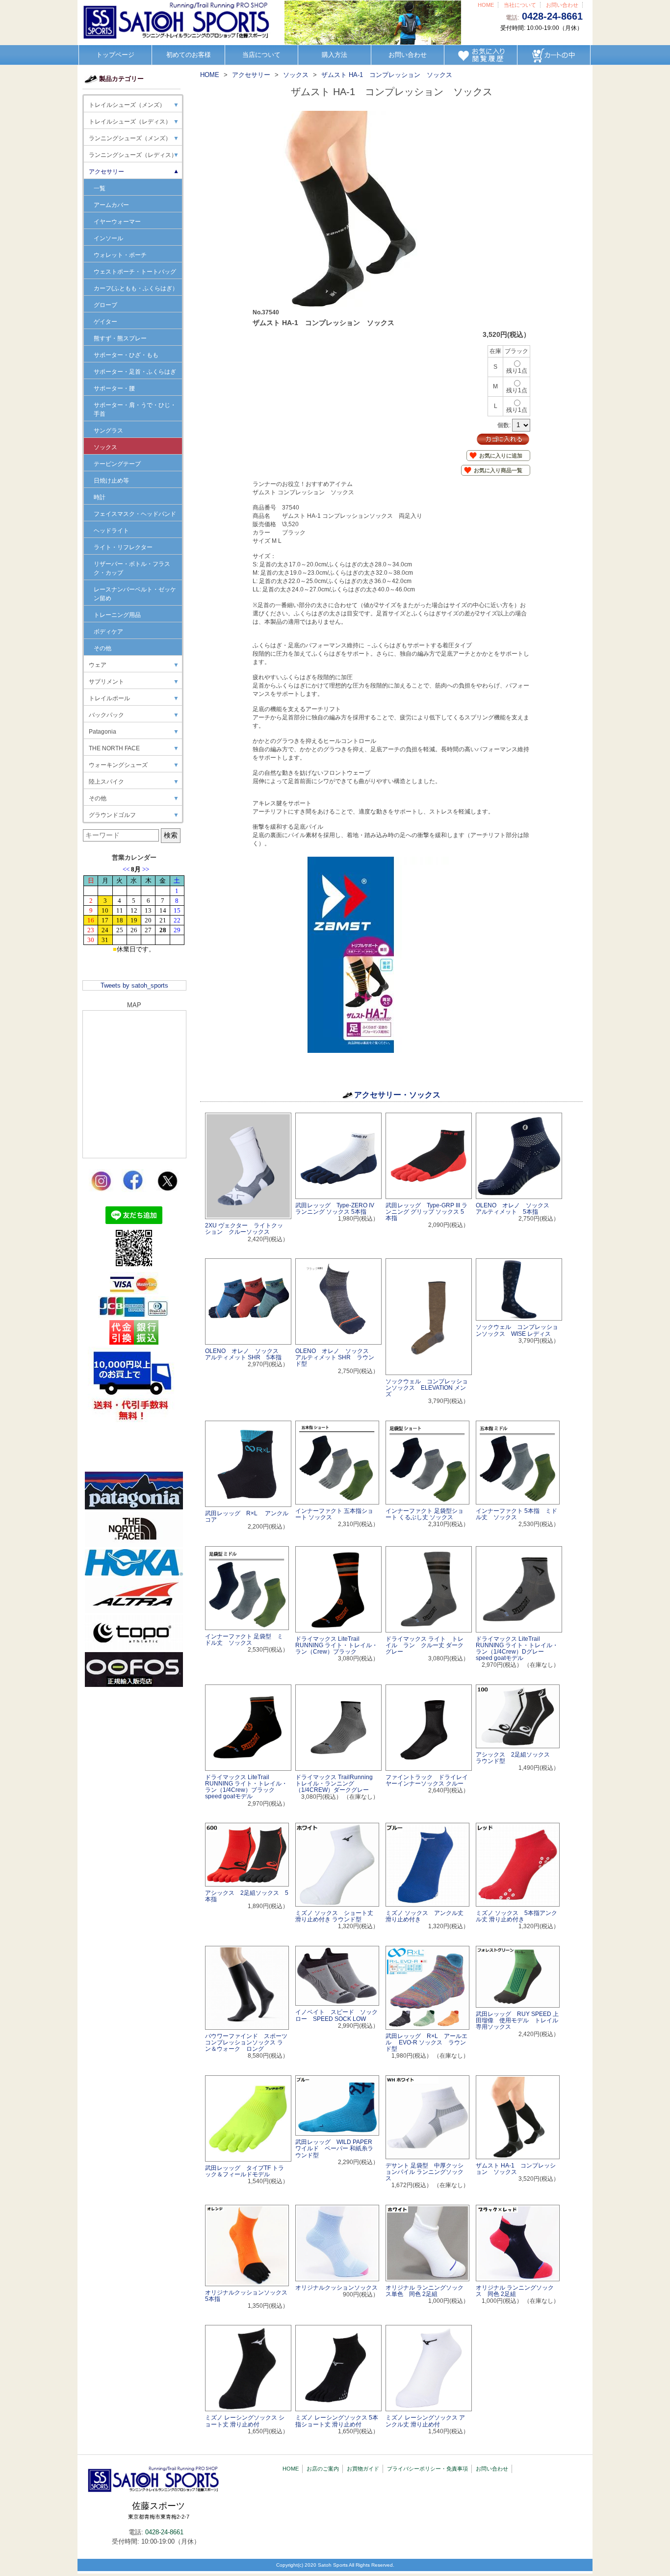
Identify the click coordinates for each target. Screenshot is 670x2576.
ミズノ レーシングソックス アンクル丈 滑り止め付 (425, 2421)
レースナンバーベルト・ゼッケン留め (135, 594)
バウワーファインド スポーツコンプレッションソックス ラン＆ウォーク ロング (246, 2042)
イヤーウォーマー (117, 222)
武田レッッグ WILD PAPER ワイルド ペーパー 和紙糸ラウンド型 (334, 2148)
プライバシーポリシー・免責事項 (427, 2469)
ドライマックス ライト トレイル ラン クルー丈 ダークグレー (425, 1645)
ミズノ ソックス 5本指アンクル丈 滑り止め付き (516, 1916)
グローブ (105, 305)
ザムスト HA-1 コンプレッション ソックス (516, 2169)
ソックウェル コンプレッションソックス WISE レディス (517, 1330)
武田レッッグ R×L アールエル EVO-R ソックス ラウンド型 (426, 2042)
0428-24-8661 (552, 16)
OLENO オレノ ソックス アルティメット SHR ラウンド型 (335, 1357)
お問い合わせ (562, 5)
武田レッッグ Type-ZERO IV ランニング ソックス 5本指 (335, 1209)
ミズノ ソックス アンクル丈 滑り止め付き (425, 1916)
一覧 (100, 188)
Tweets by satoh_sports (134, 985)
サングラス (108, 431)
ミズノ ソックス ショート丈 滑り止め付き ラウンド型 (334, 1916)
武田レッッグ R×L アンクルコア (247, 1517)
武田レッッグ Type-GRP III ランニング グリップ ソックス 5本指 (426, 1212)
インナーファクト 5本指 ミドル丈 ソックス (516, 1514)
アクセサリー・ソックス (397, 1095)
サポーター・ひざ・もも (126, 355)
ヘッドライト (111, 531)
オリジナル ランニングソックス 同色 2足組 (515, 2291)
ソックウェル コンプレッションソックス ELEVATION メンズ (427, 1388)
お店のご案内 (323, 2469)
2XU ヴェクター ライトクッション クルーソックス (244, 1229)
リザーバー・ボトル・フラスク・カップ (132, 568)
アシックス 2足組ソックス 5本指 (247, 1896)
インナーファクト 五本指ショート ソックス (334, 1514)
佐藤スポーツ (159, 2510)
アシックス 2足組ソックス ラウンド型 (516, 1758)
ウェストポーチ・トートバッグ (135, 272)
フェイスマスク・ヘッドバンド (135, 514)
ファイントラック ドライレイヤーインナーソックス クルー (427, 1780)
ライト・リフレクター (123, 547)
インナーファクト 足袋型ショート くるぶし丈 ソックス (425, 1514)
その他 (103, 648)
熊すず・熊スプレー (120, 338)
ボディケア (108, 632)
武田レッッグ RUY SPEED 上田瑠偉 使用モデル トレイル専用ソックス (517, 2020)
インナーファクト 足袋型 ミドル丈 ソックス (244, 1640)
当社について (520, 5)
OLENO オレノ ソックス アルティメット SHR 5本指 (245, 1354)
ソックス (105, 447)
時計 (100, 497)
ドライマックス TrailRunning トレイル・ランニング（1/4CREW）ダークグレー (334, 1784)
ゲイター (105, 322)
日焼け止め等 (111, 481)
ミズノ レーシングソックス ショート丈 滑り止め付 (245, 2421)
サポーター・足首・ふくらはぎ (135, 372)
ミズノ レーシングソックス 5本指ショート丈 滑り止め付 (337, 2421)
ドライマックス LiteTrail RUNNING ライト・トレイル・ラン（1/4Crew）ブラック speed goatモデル (246, 1787)
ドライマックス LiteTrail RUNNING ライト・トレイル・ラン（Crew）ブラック (336, 1645)
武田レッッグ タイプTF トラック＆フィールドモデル (245, 2171)
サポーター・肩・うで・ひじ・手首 (135, 409)
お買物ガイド (363, 2469)
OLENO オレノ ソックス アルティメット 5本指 (515, 1209)
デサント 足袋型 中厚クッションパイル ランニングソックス (425, 2172)
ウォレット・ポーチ (120, 255)
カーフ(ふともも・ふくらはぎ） (136, 288)
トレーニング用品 (117, 615)
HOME (486, 5)
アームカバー (111, 205)
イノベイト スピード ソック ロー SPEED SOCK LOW (339, 2015)
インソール (108, 238)
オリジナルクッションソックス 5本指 (249, 2296)
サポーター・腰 (114, 388)
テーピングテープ (117, 464)
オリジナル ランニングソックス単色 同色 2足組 (425, 2291)
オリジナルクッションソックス (336, 2288)
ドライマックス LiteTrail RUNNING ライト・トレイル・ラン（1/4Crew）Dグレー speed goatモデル (517, 1649)
